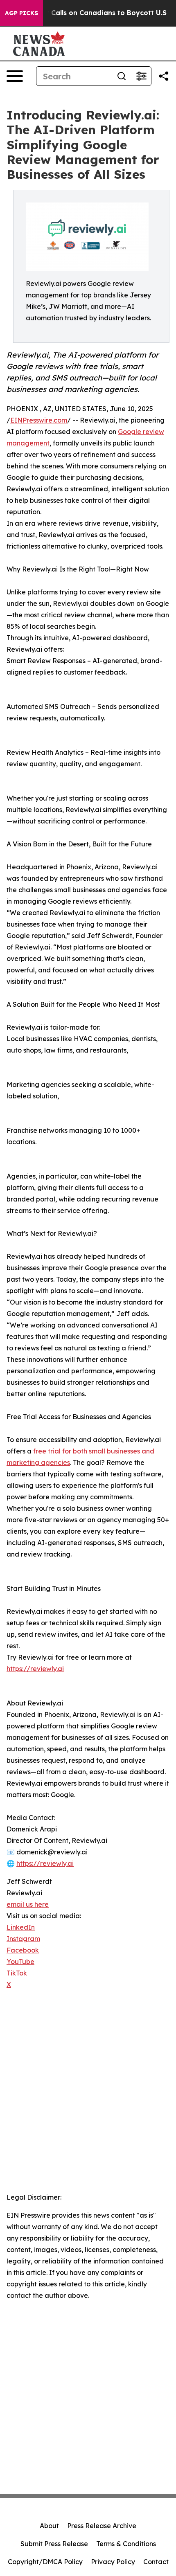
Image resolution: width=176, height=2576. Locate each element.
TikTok (17, 1973)
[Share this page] (164, 76)
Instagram (23, 1939)
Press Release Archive (102, 2526)
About (49, 2526)
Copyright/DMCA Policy (45, 2562)
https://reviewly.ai (35, 1669)
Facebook (23, 1950)
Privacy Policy (113, 2562)
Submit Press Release (54, 2544)
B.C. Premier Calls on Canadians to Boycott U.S (87, 13)
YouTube (20, 1962)
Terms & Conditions (126, 2544)
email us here (28, 1904)
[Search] (122, 76)
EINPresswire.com (39, 420)
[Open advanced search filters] (141, 76)
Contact (156, 2562)
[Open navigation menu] (15, 76)
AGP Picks (21, 13)
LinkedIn (21, 1927)
